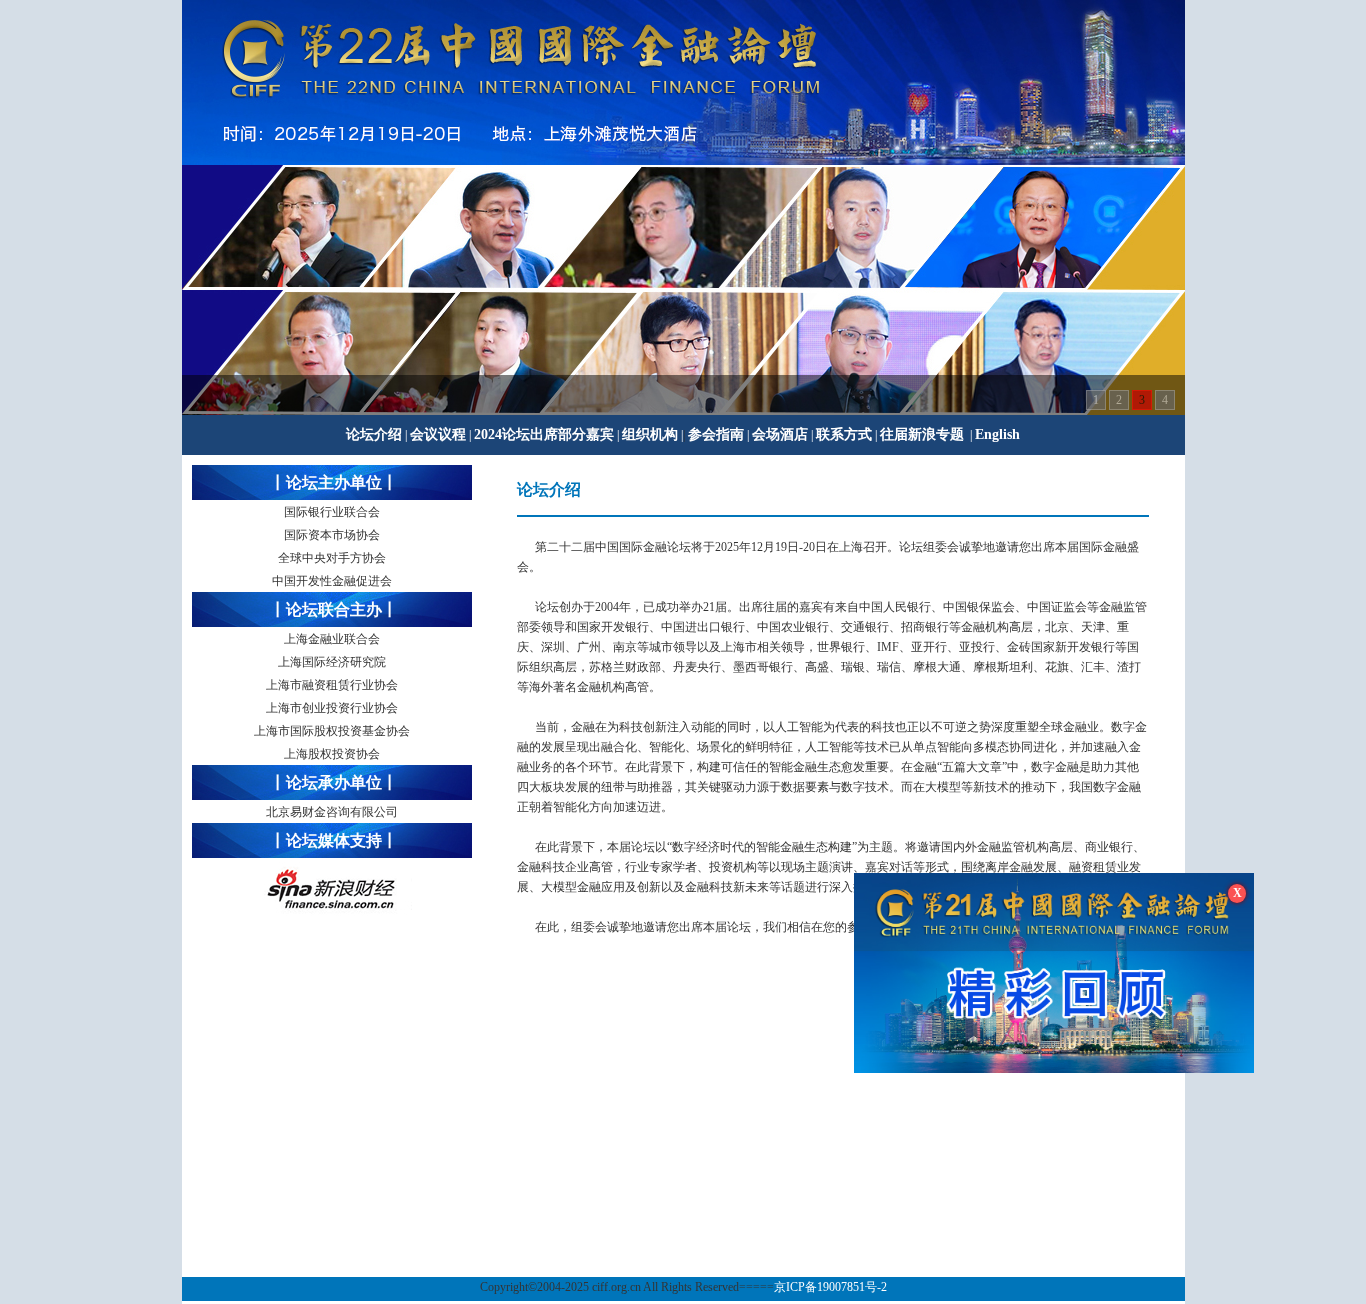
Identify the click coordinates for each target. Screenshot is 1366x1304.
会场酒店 (780, 434)
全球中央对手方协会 (332, 558)
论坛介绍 (374, 434)
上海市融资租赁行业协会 (332, 685)
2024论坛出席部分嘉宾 (544, 434)
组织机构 (650, 434)
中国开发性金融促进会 (332, 581)
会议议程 (438, 434)
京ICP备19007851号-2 (830, 1287)
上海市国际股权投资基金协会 (332, 731)
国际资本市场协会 (332, 535)
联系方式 (844, 434)
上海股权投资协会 (332, 754)
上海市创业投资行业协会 (332, 708)
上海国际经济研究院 (332, 662)
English (997, 434)
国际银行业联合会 (332, 512)
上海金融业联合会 (332, 639)
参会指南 (716, 434)
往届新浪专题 (922, 434)
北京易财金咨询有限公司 (332, 812)
